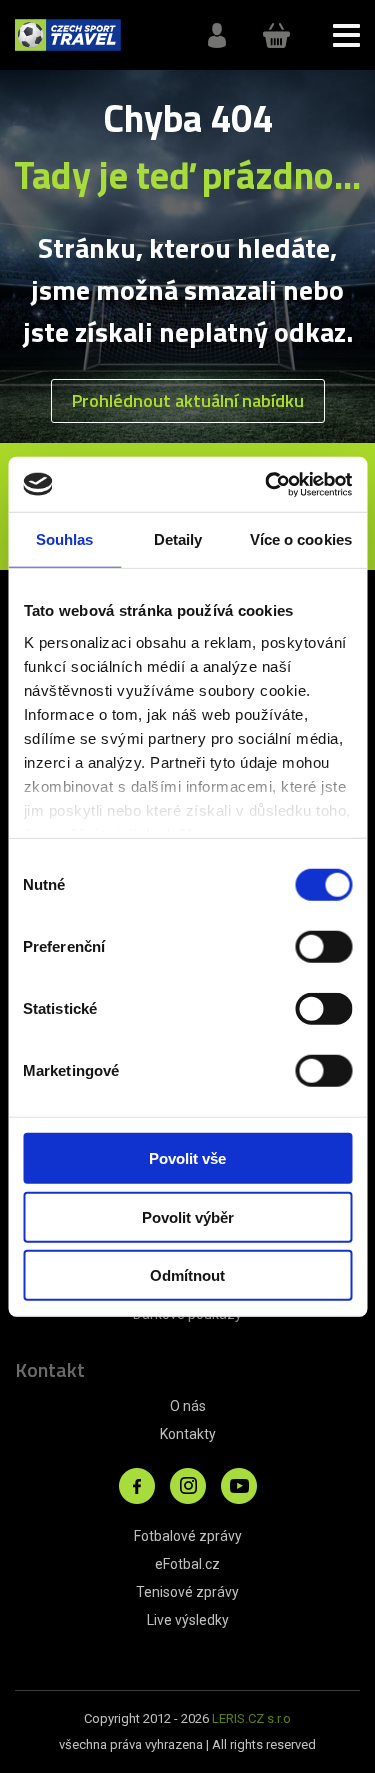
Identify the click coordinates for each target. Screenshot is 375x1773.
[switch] (323, 947)
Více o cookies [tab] (301, 539)
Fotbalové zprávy (188, 1536)
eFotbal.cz (187, 1564)
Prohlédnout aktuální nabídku (188, 400)
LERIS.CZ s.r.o (251, 1718)
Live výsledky (188, 1620)
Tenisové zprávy (187, 1592)
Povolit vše (187, 1158)
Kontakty (188, 1434)
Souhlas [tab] (65, 539)
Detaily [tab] (178, 539)
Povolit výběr (188, 1216)
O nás (188, 1406)
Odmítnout (187, 1275)
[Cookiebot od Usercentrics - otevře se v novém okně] (267, 484)
